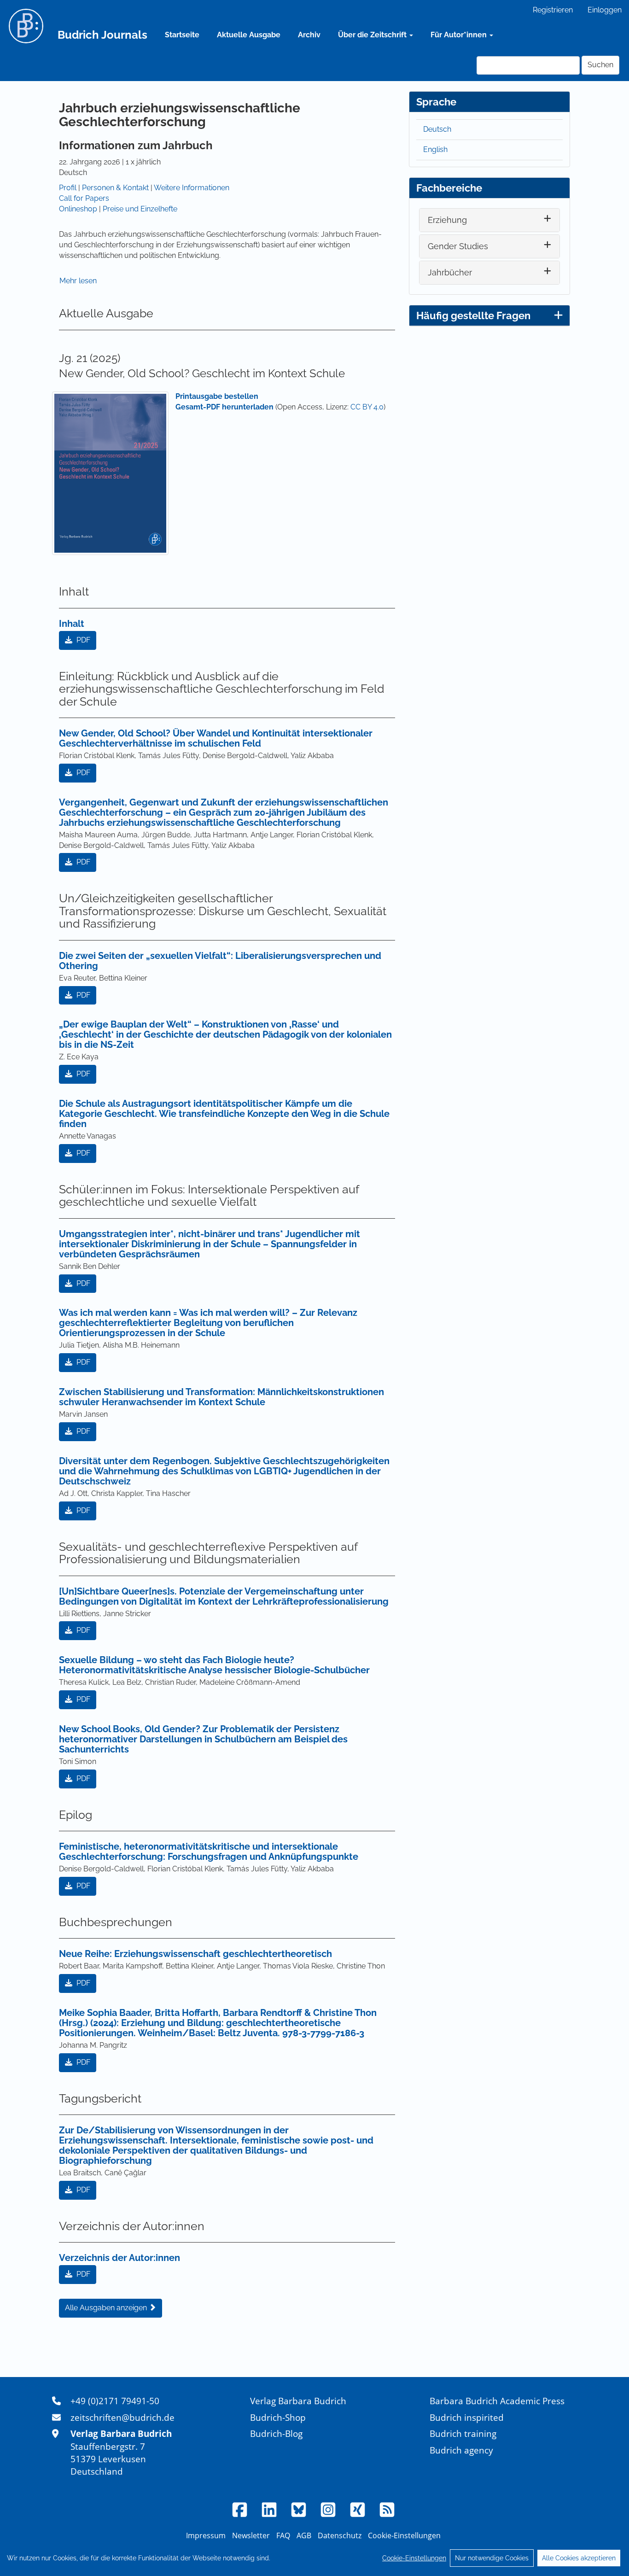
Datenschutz (340, 2535)
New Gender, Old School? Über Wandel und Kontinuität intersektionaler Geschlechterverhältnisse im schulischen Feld (216, 738)
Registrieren (553, 10)
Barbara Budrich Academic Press (497, 2401)
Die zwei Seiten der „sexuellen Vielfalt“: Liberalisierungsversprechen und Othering (220, 961)
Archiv (309, 35)
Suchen (600, 65)
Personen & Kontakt (115, 188)
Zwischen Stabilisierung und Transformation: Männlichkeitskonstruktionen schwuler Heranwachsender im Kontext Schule (221, 1397)
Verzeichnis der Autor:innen (119, 2258)
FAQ (283, 2535)
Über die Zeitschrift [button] (373, 35)
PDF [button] (82, 640)
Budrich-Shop (278, 2417)
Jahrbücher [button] (450, 272)
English (435, 149)
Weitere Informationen (192, 188)
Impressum (206, 2535)
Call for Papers (84, 198)
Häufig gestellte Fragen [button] (473, 315)
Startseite (182, 35)
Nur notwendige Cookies (492, 2558)
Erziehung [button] (447, 220)
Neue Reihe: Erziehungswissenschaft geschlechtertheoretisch (195, 1954)
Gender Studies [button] (458, 246)
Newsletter (251, 2535)
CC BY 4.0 (367, 407)
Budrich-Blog (276, 2433)
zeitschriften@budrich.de (122, 2417)
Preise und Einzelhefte (140, 209)
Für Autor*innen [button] (460, 35)
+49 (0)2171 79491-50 (115, 2401)
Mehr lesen (78, 281)
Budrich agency (461, 2450)
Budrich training (463, 2433)
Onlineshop (78, 209)
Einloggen (605, 10)
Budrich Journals (102, 35)
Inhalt (72, 624)
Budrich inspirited (467, 2417)
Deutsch (437, 129)
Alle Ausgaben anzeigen (107, 2308)
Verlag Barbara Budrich (298, 2401)
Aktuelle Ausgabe (249, 35)
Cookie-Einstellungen (414, 2558)
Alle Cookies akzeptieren (579, 2558)
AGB (304, 2535)
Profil (68, 188)
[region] (314, 2558)
